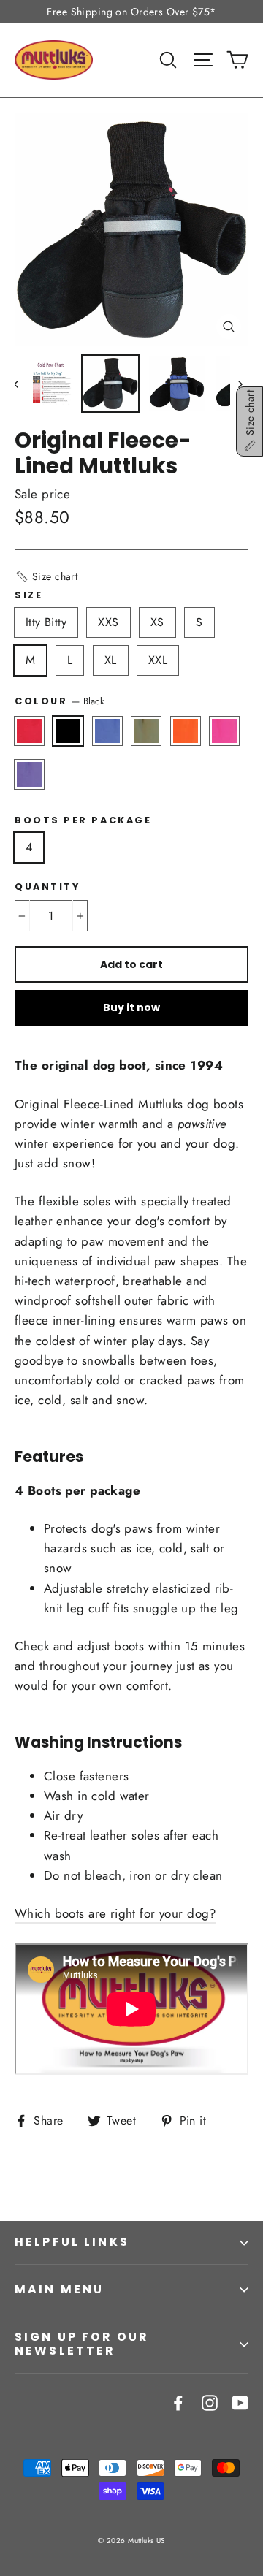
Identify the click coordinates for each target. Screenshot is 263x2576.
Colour (60, 701)
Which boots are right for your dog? (115, 1913)
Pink (224, 731)
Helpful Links (72, 2242)
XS (157, 622)
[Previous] (24, 384)
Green (146, 731)
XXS (108, 622)
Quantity (47, 887)
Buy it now (131, 1007)
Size (28, 595)
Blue (107, 731)
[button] (46, 576)
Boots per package (83, 820)
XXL (158, 660)
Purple (29, 774)
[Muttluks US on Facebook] (178, 2402)
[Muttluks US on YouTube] (240, 2402)
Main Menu (59, 2289)
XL (111, 660)
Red (29, 731)
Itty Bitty (46, 622)
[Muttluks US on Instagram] (210, 2402)
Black (68, 731)
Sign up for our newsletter (81, 2344)
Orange (186, 731)
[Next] (239, 384)
